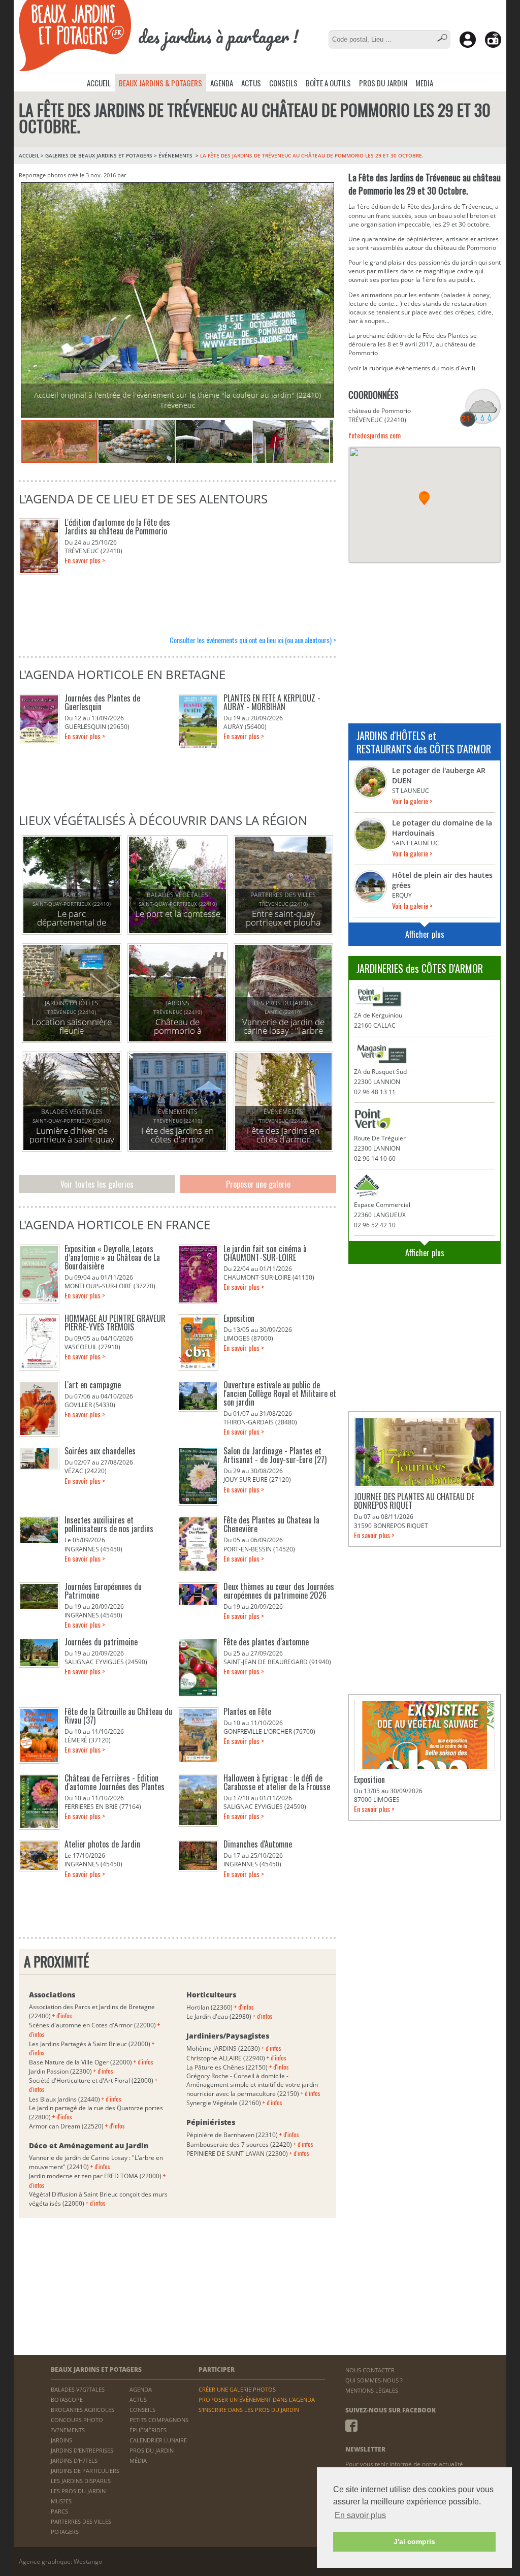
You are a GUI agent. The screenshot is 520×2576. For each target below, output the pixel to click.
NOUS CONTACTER (370, 2370)
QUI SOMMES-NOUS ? (374, 2380)
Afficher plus (425, 934)
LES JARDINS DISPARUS (81, 2481)
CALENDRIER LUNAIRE (158, 2440)
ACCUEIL (99, 83)
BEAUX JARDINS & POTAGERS (160, 83)
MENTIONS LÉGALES (372, 2390)
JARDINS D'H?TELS (74, 2460)
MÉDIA (138, 2460)
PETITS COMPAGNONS (159, 2420)
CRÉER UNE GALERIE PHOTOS (237, 2389)
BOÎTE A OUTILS (328, 83)
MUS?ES (61, 2501)
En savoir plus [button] (360, 2515)
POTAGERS (65, 2532)
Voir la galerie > (412, 801)
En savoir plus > (85, 560)
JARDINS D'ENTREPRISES (82, 2450)
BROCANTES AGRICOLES (83, 2410)
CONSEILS (283, 83)
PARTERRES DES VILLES (81, 2521)
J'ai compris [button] (414, 2541)
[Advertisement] (425, 637)
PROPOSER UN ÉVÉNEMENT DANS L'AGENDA (257, 2399)
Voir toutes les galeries (97, 1184)
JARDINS (61, 2440)
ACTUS (251, 83)
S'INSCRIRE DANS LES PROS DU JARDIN (249, 2410)
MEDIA (424, 83)
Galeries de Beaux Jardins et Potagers (99, 155)
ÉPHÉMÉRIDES (148, 2430)
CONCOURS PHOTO (77, 2420)
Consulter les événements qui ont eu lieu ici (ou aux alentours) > (253, 640)
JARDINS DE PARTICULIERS (85, 2471)
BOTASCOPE (67, 2399)
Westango (88, 2562)
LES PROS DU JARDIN (78, 2491)
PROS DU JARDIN (383, 83)
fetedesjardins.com (375, 435)
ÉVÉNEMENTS (176, 155)
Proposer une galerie (258, 1184)
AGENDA (222, 83)
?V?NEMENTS (68, 2430)
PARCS (59, 2511)
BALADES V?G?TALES (78, 2389)
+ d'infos (62, 2015)
